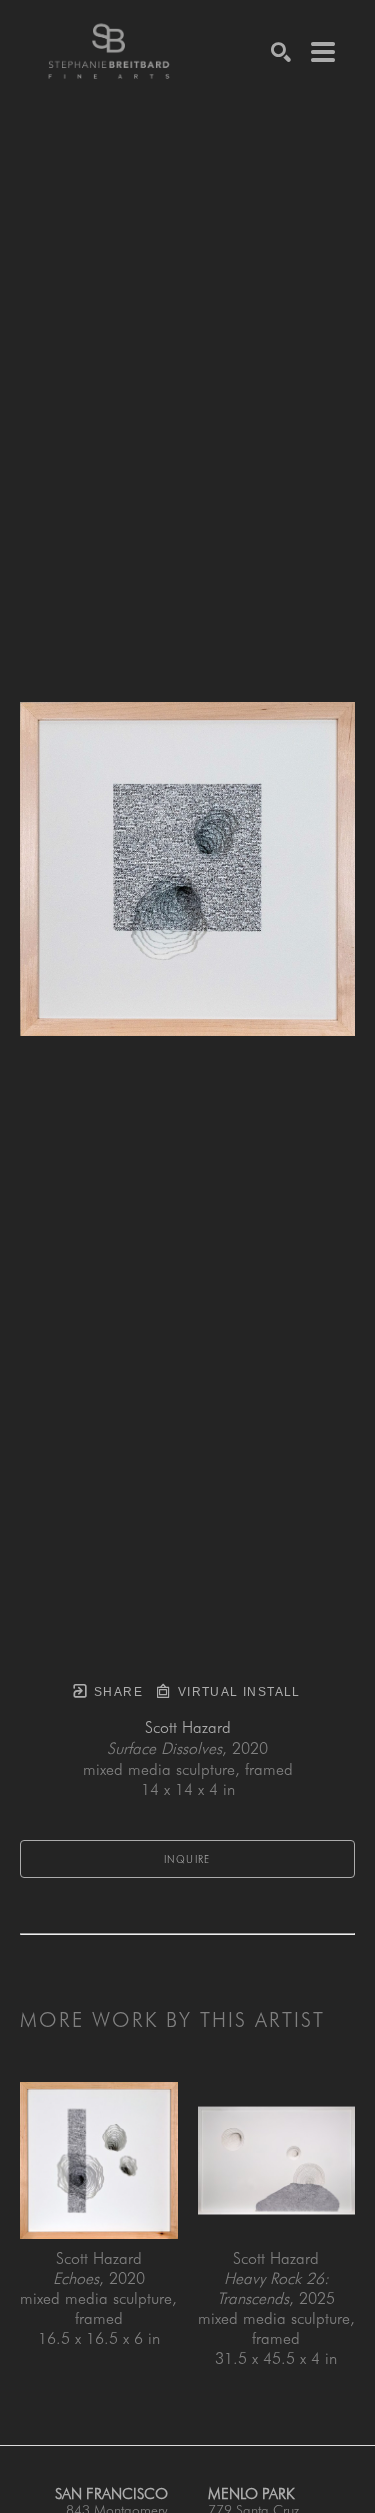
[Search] (281, 52)
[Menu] (323, 52)
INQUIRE (187, 1859)
